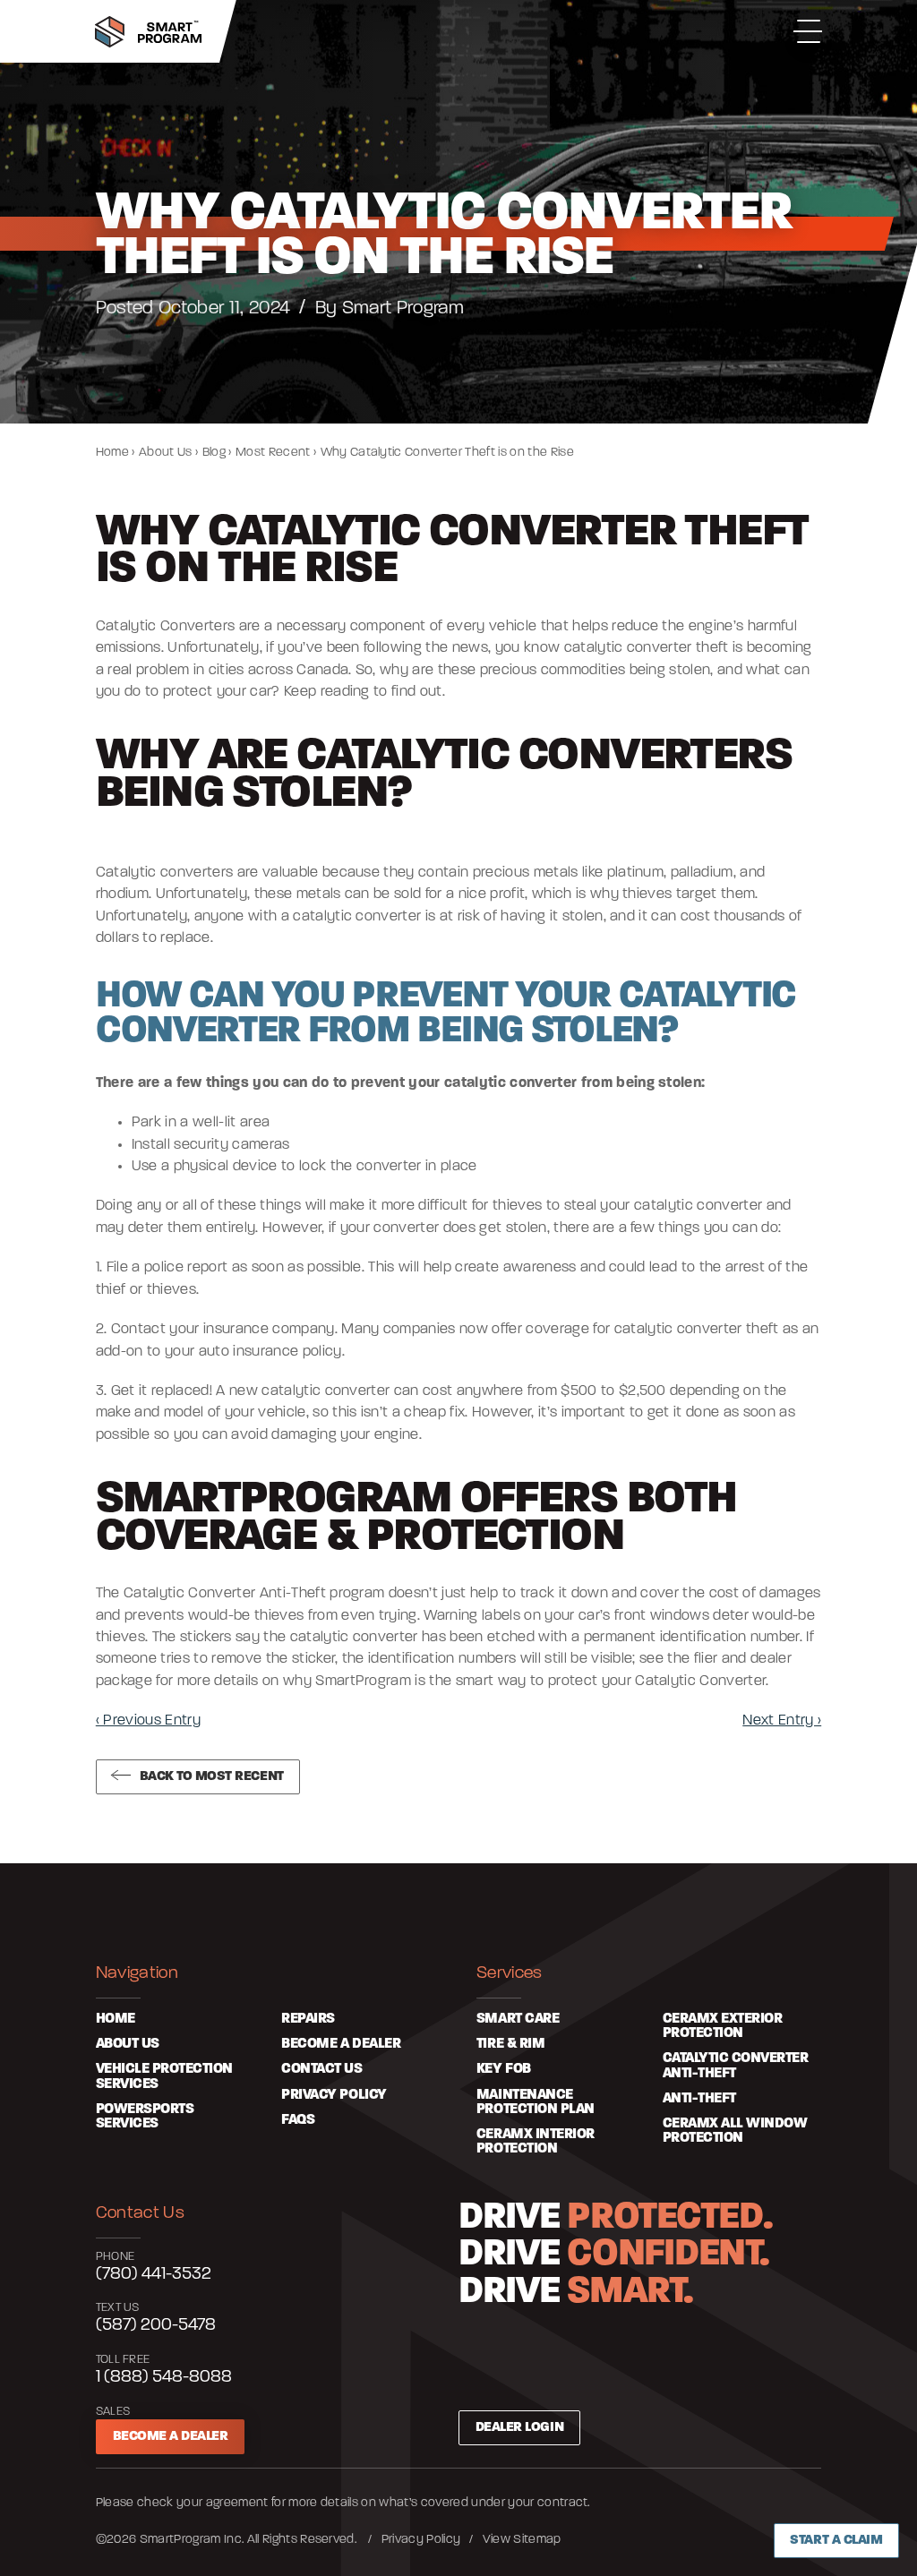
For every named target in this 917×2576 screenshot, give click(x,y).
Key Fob (504, 2069)
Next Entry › (782, 1721)
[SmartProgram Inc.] (149, 32)
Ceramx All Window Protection (735, 2131)
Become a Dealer (171, 2436)
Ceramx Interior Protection (536, 2142)
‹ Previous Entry (148, 1721)
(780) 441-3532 (154, 2274)
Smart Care (518, 2019)
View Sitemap (522, 2540)
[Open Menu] (808, 31)
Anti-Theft (699, 2099)
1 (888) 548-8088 (164, 2377)
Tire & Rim (510, 2044)
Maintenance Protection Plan (536, 2102)
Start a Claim (836, 2540)
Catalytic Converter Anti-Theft (736, 2066)
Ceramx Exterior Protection (723, 2026)
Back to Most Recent (212, 1776)
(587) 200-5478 (156, 2325)
